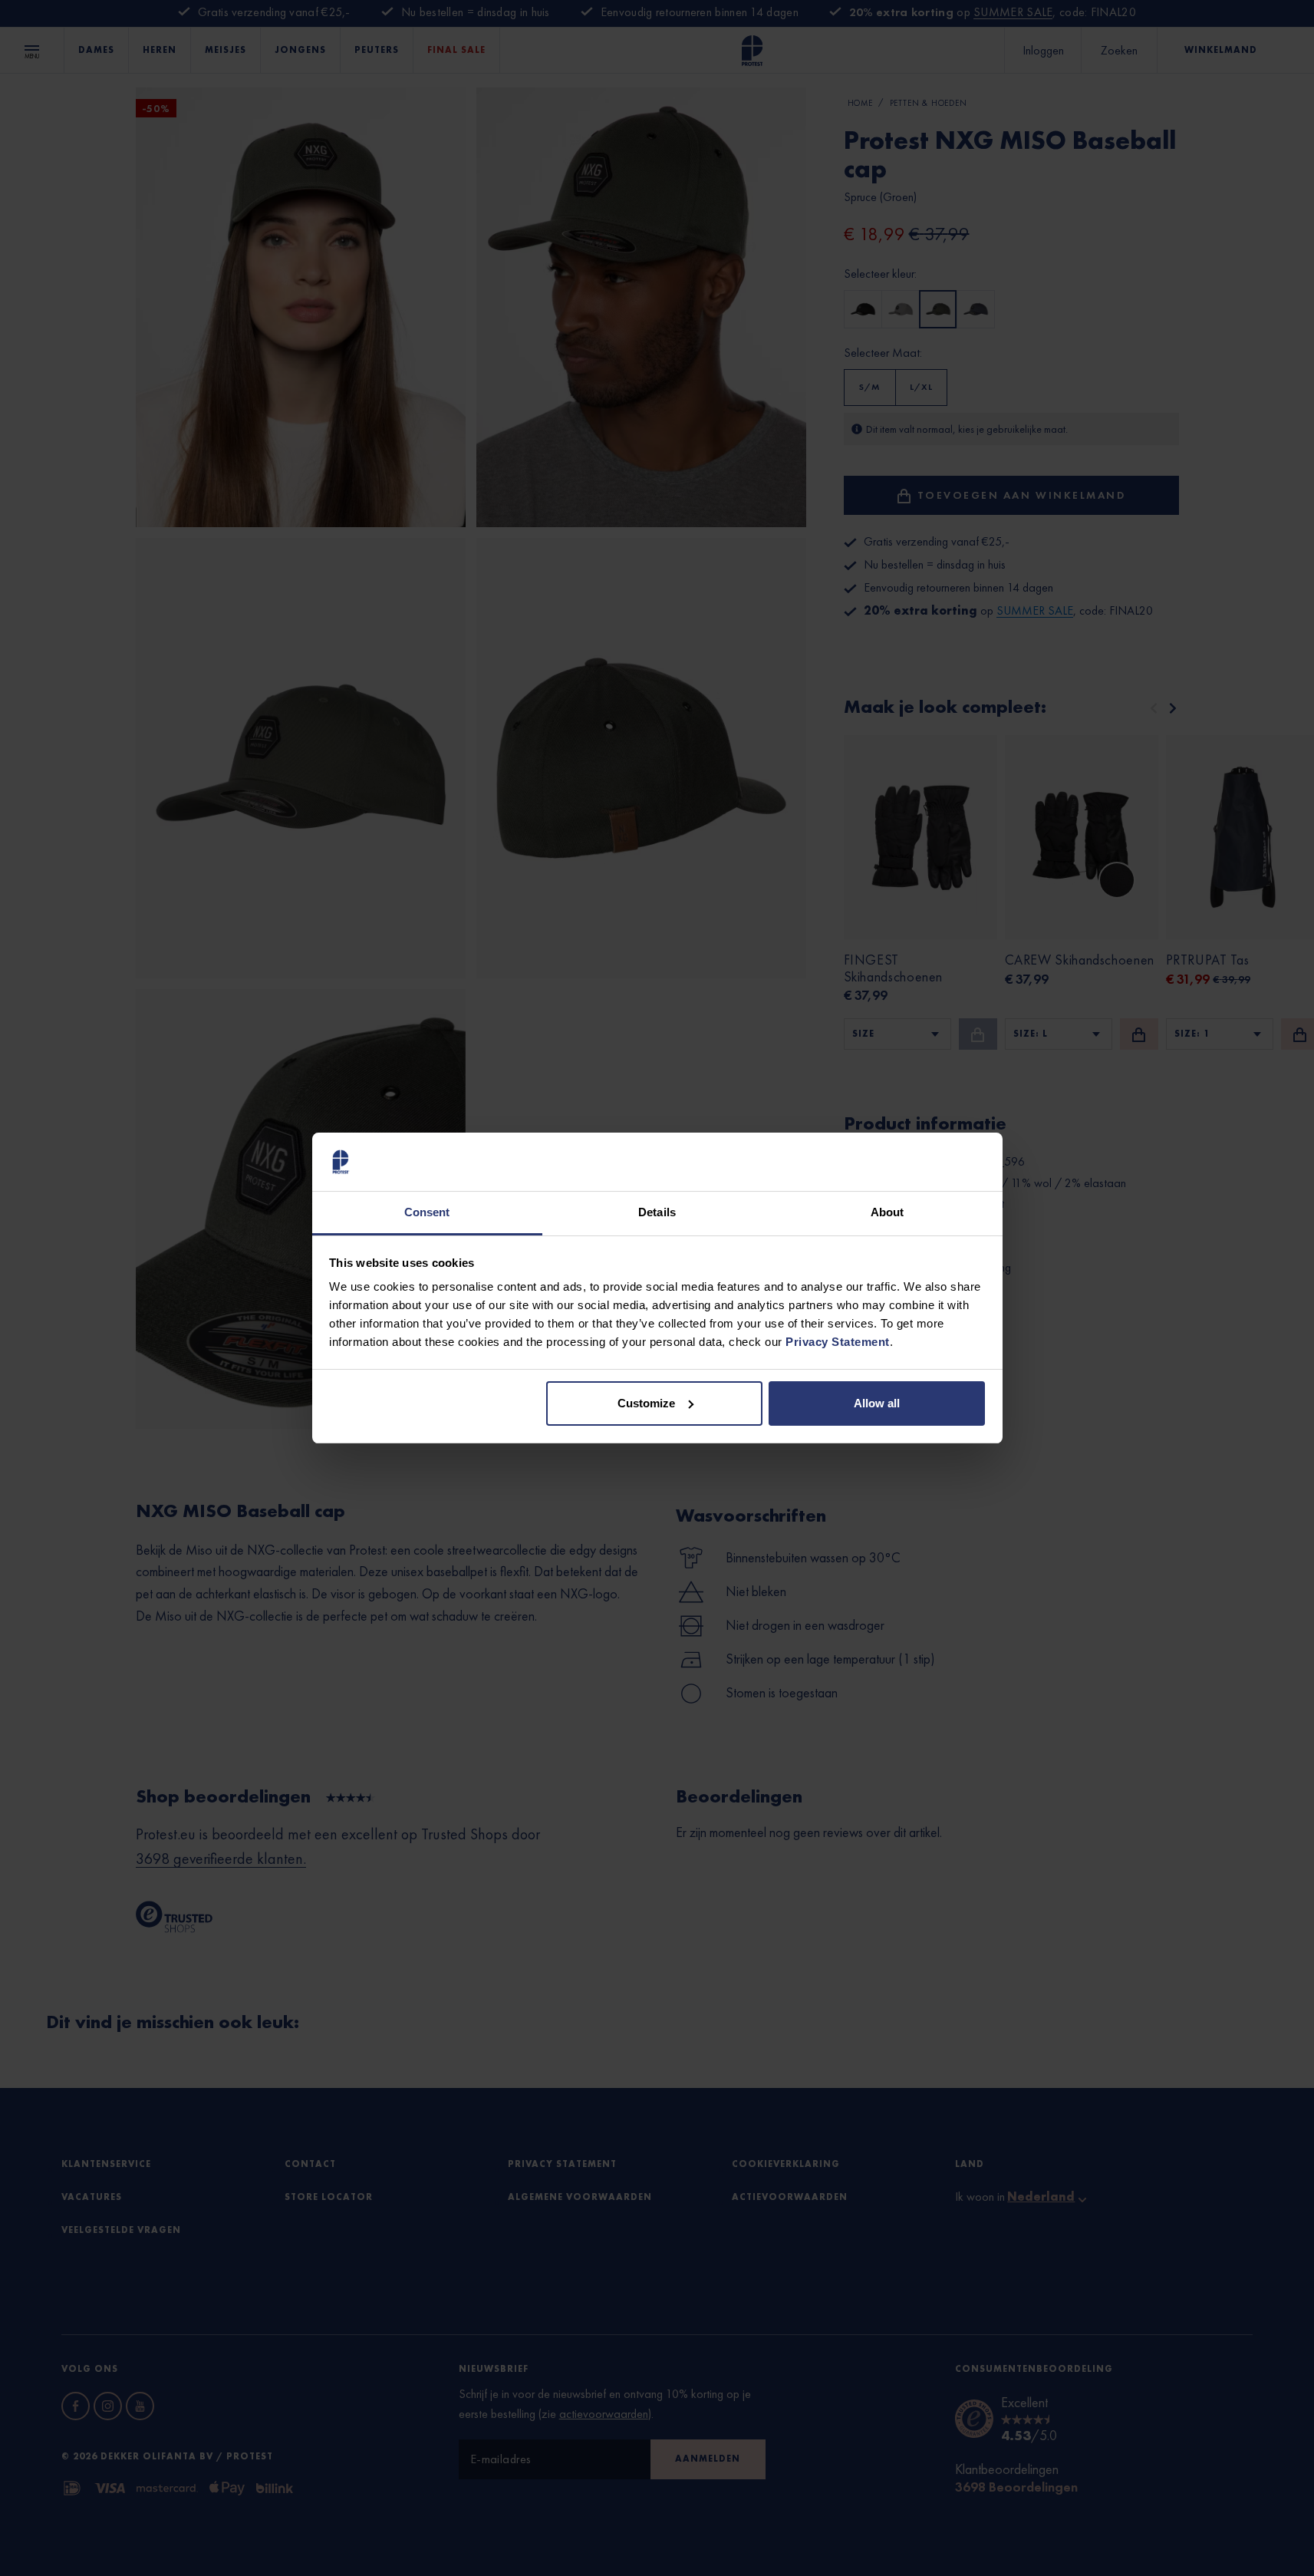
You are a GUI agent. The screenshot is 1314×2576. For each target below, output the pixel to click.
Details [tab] (657, 1212)
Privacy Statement (838, 1342)
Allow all (877, 1403)
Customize (646, 1403)
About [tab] (888, 1212)
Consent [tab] (427, 1212)
